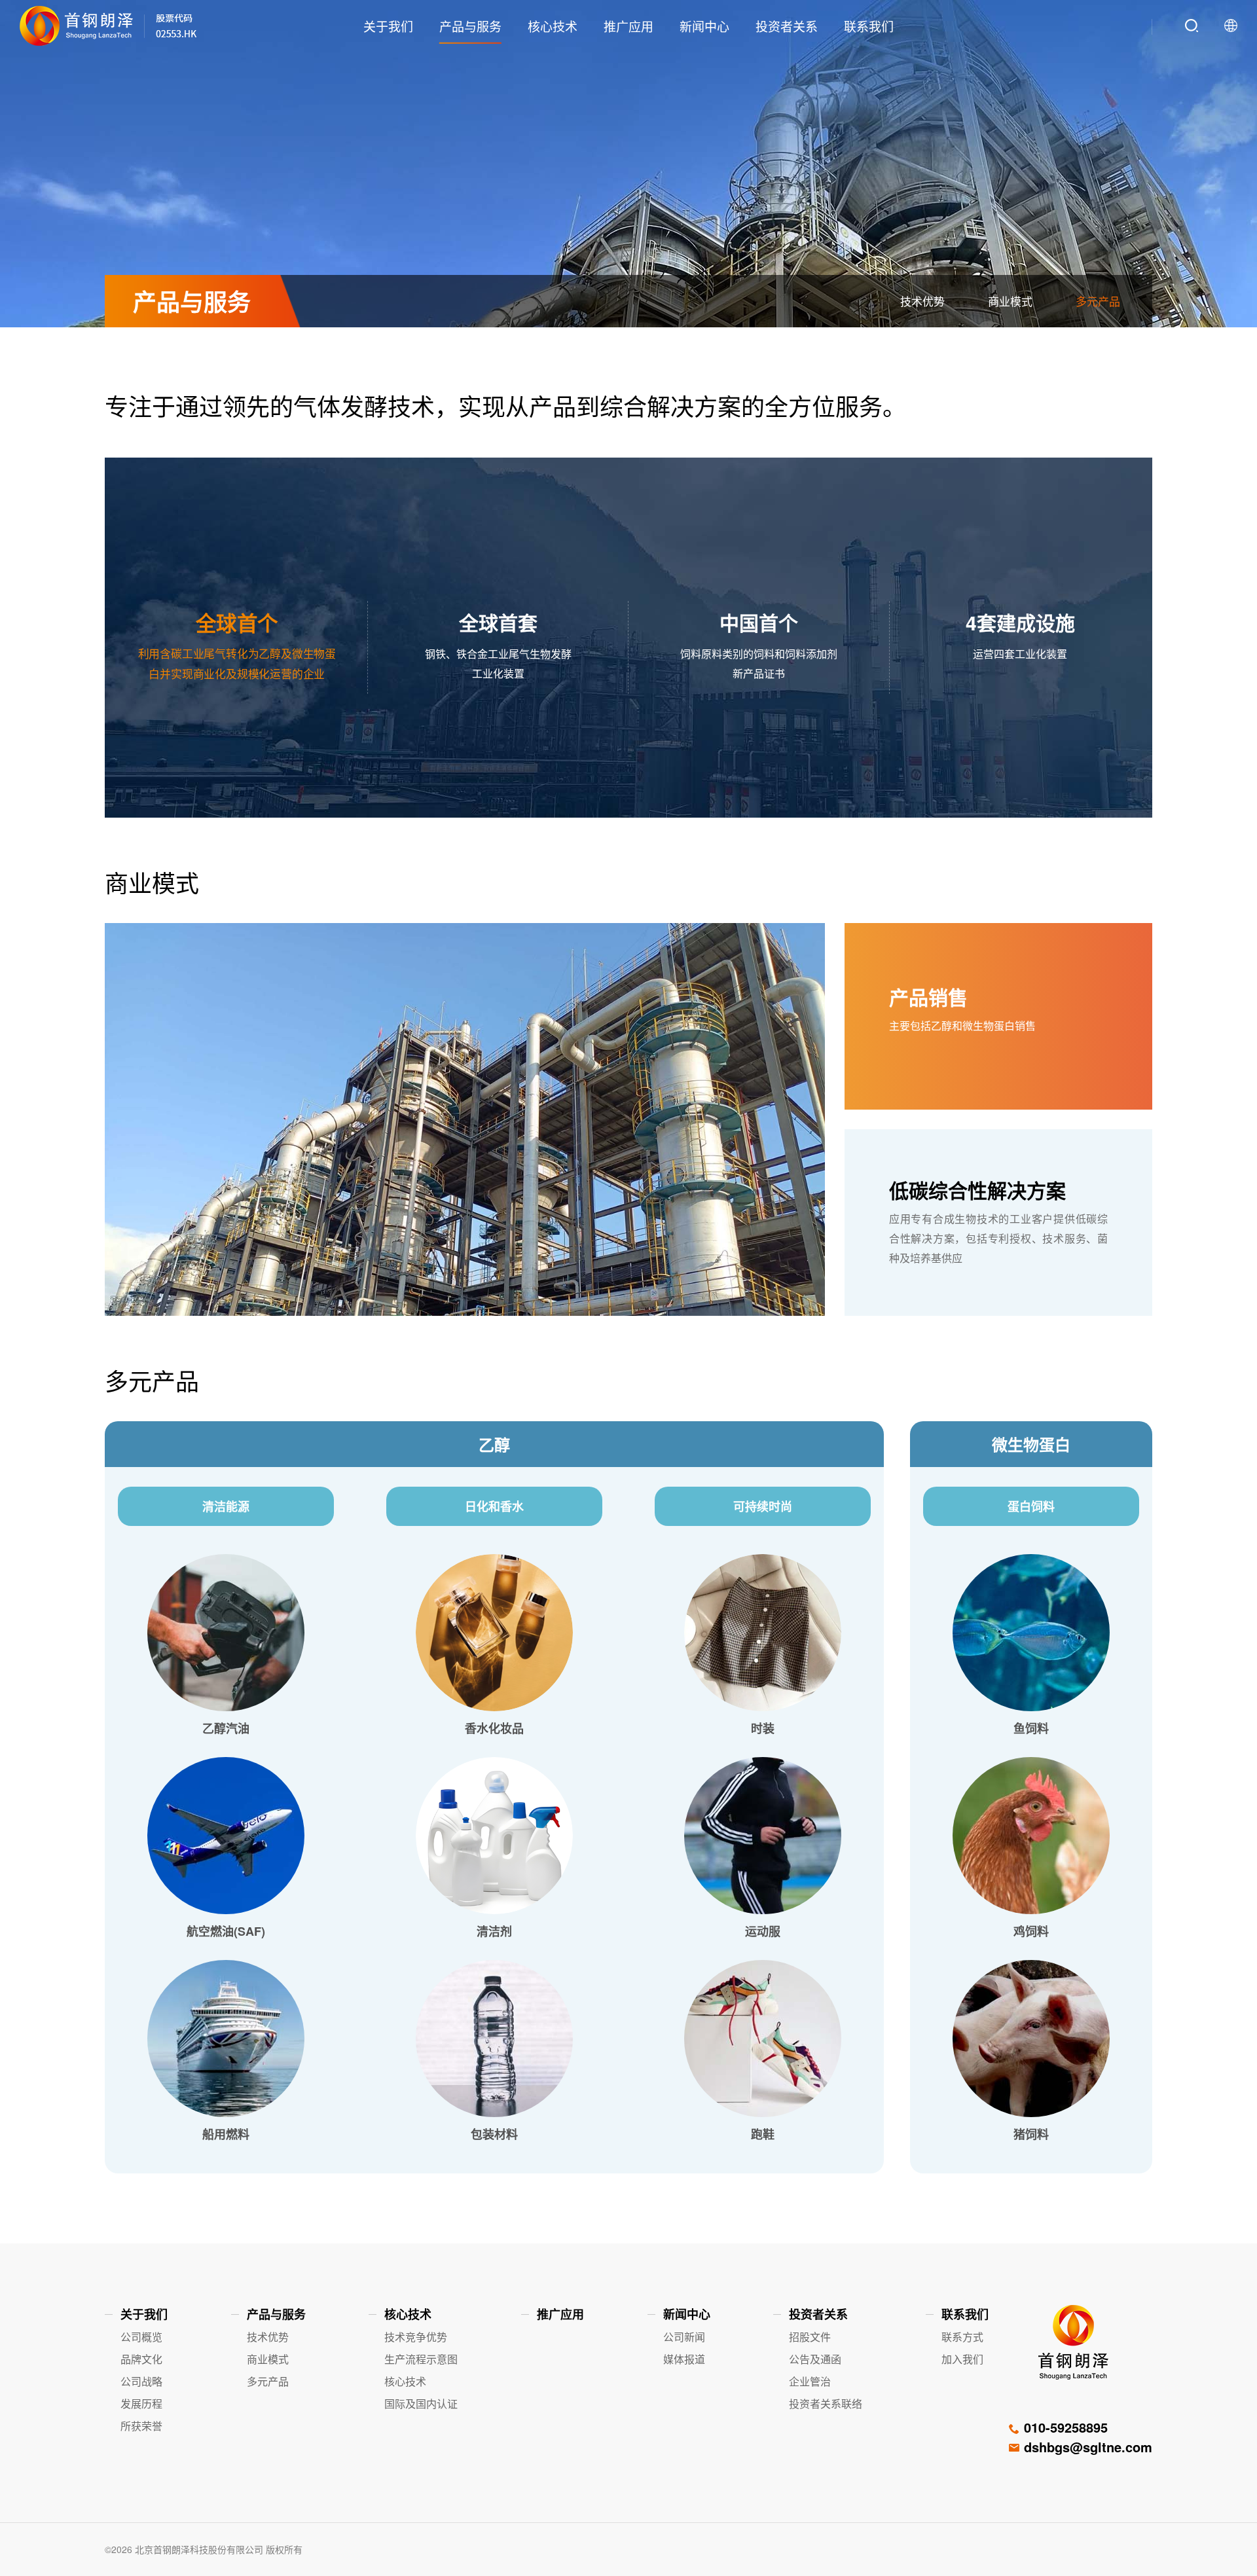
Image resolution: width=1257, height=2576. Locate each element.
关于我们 (388, 25)
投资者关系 (787, 25)
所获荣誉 (141, 2426)
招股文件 (810, 2337)
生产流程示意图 (421, 2359)
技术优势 (922, 301)
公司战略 (141, 2381)
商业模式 (1010, 301)
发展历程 (141, 2404)
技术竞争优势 (416, 2337)
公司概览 (141, 2337)
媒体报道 (684, 2359)
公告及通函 (815, 2359)
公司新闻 (684, 2337)
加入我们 (962, 2359)
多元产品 (1098, 301)
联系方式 (962, 2337)
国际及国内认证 (421, 2404)
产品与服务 (470, 25)
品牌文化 (141, 2359)
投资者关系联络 (826, 2404)
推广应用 (628, 25)
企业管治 (810, 2381)
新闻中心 (704, 25)
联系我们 (869, 25)
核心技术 (553, 25)
